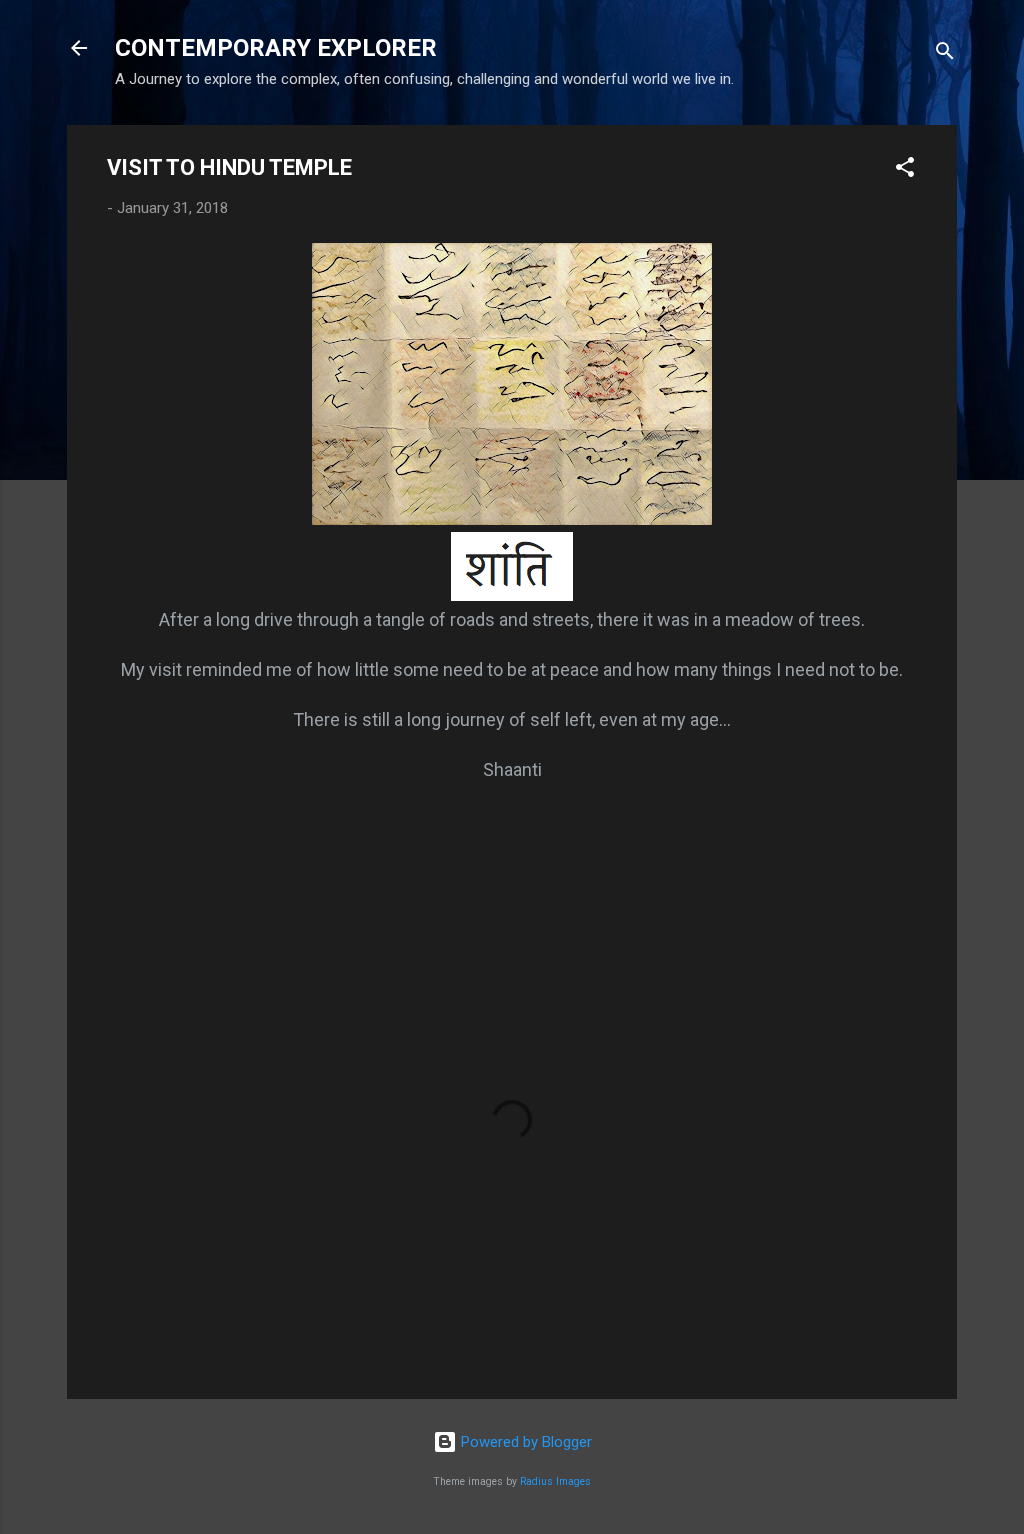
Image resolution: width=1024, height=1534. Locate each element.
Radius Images (555, 1481)
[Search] (945, 54)
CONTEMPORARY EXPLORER (276, 48)
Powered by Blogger (524, 1442)
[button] (905, 170)
